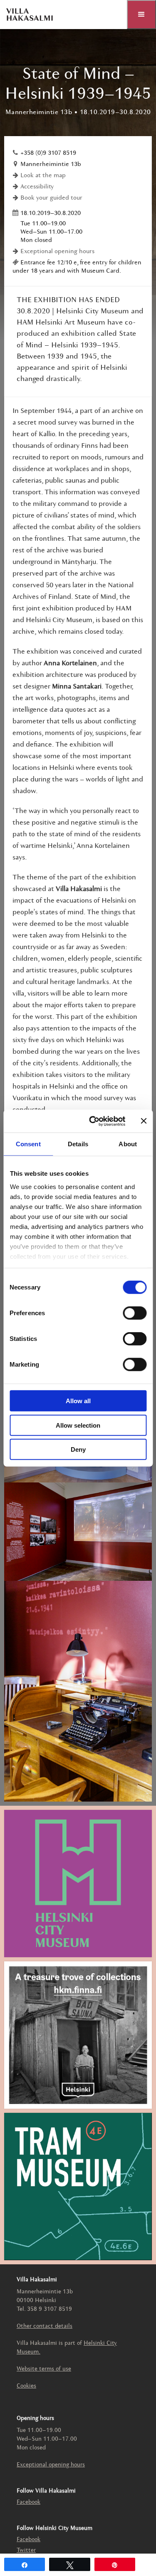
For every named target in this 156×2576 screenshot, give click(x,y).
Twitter (26, 2550)
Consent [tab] (28, 1144)
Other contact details (45, 2326)
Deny (78, 1449)
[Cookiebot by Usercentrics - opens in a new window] (93, 1121)
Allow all (78, 1401)
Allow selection (78, 1425)
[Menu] (141, 15)
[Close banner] (144, 1121)
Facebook (28, 2502)
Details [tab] (78, 1144)
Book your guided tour (51, 198)
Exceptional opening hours (57, 252)
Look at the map (43, 176)
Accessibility (37, 187)
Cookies (26, 2386)
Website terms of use (44, 2369)
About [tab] (128, 1144)
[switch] (135, 1313)
